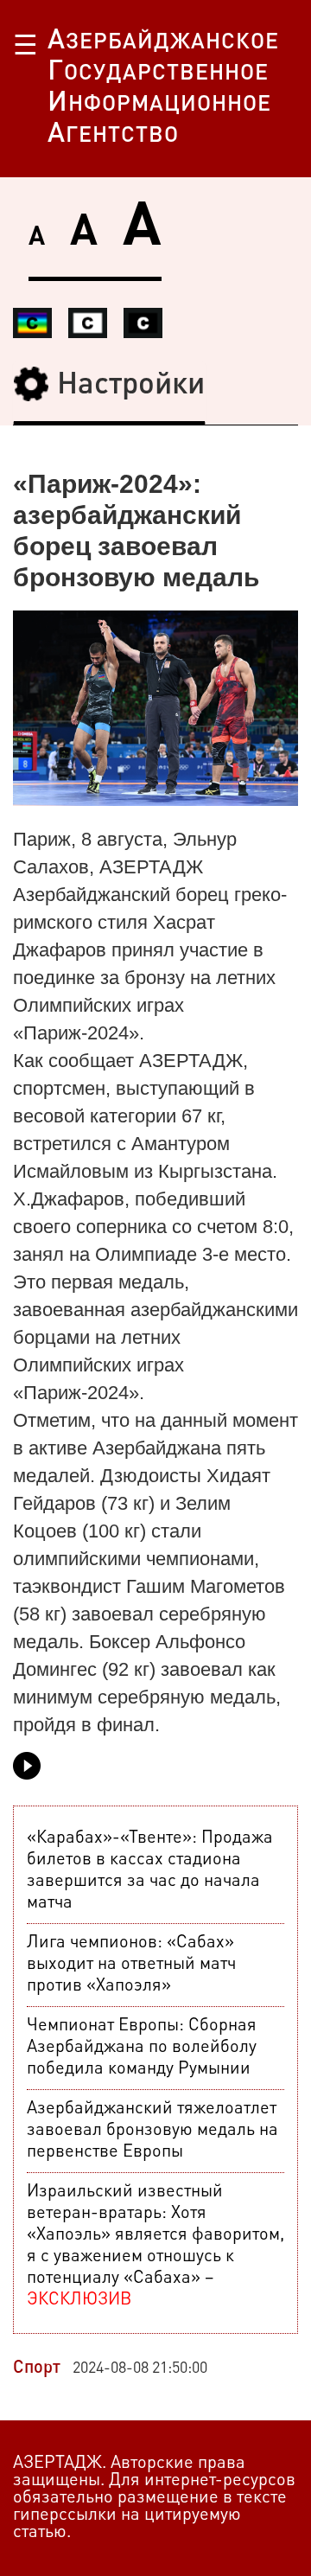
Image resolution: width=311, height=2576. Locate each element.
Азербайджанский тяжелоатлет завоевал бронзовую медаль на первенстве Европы (152, 2131)
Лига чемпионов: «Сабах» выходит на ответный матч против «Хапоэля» (131, 1965)
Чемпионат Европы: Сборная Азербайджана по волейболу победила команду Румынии (142, 2048)
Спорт (37, 2368)
